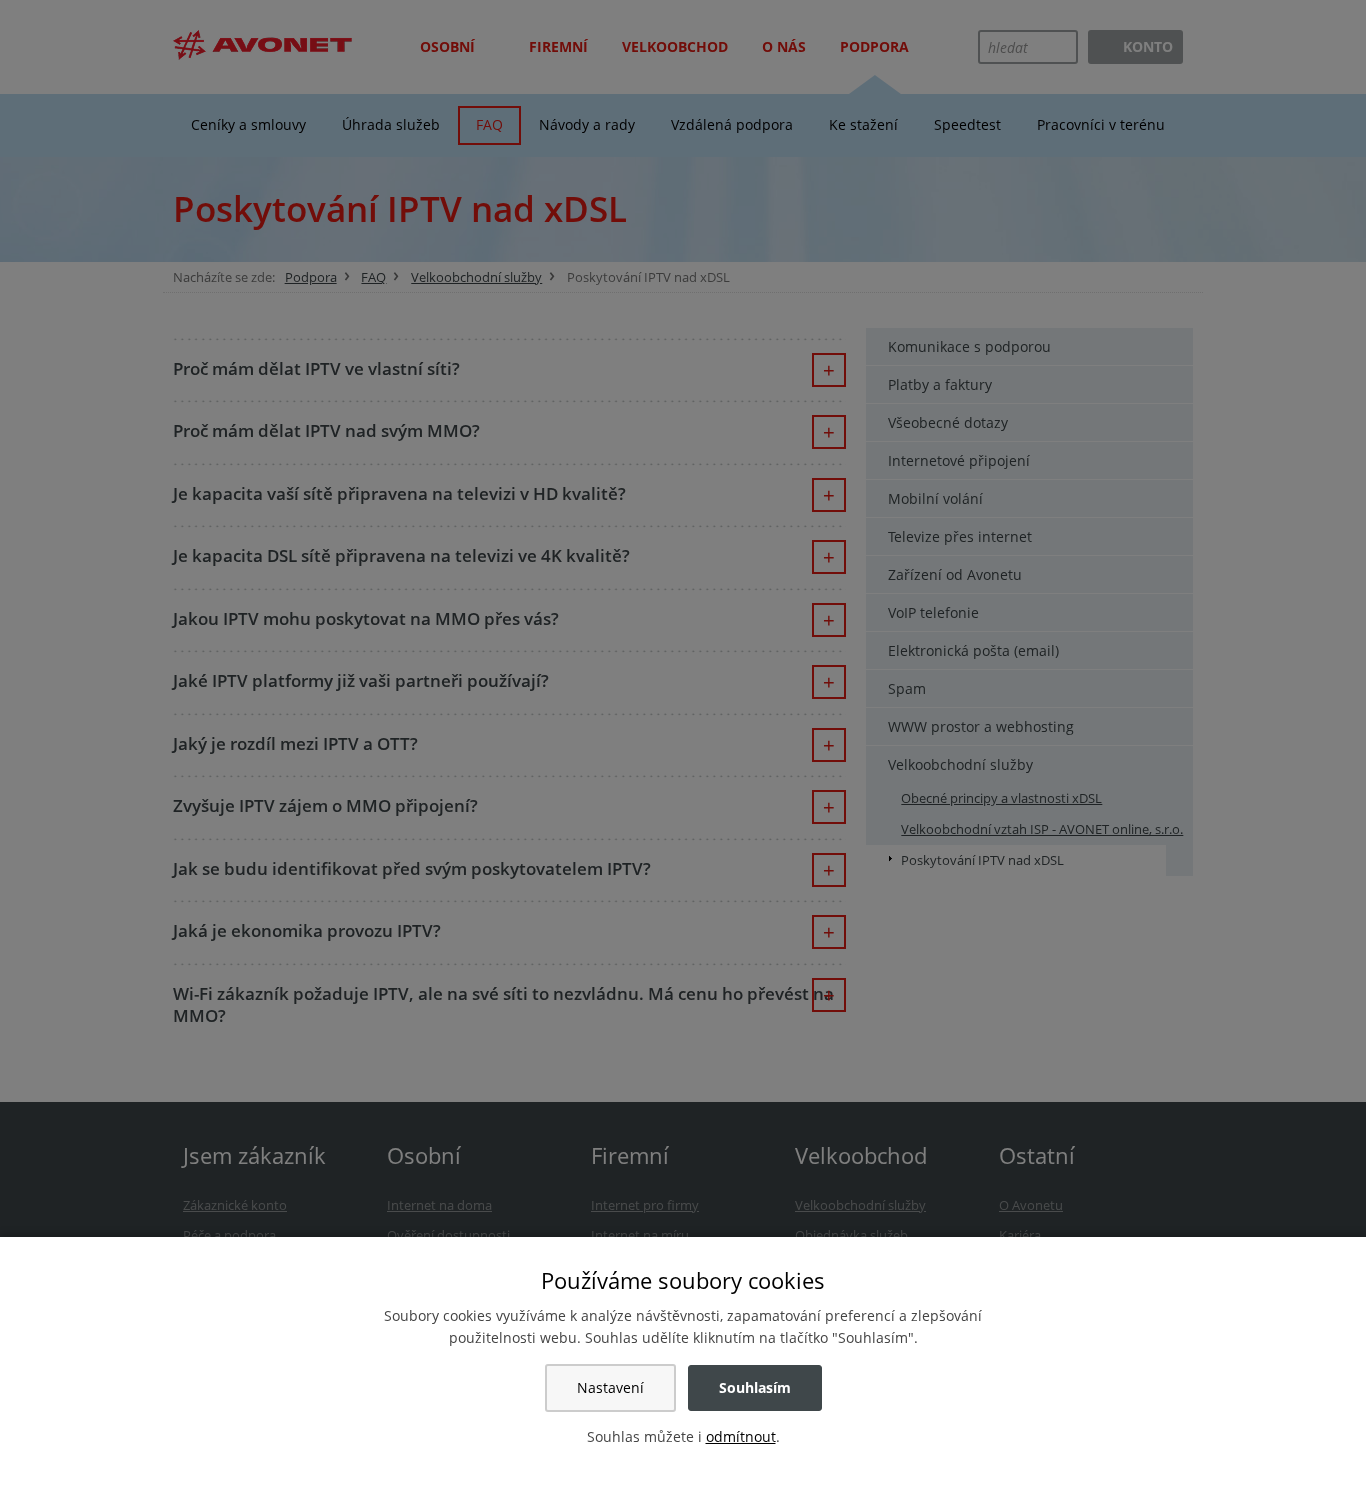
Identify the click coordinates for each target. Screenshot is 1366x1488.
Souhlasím (755, 1387)
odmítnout (741, 1436)
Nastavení (610, 1387)
